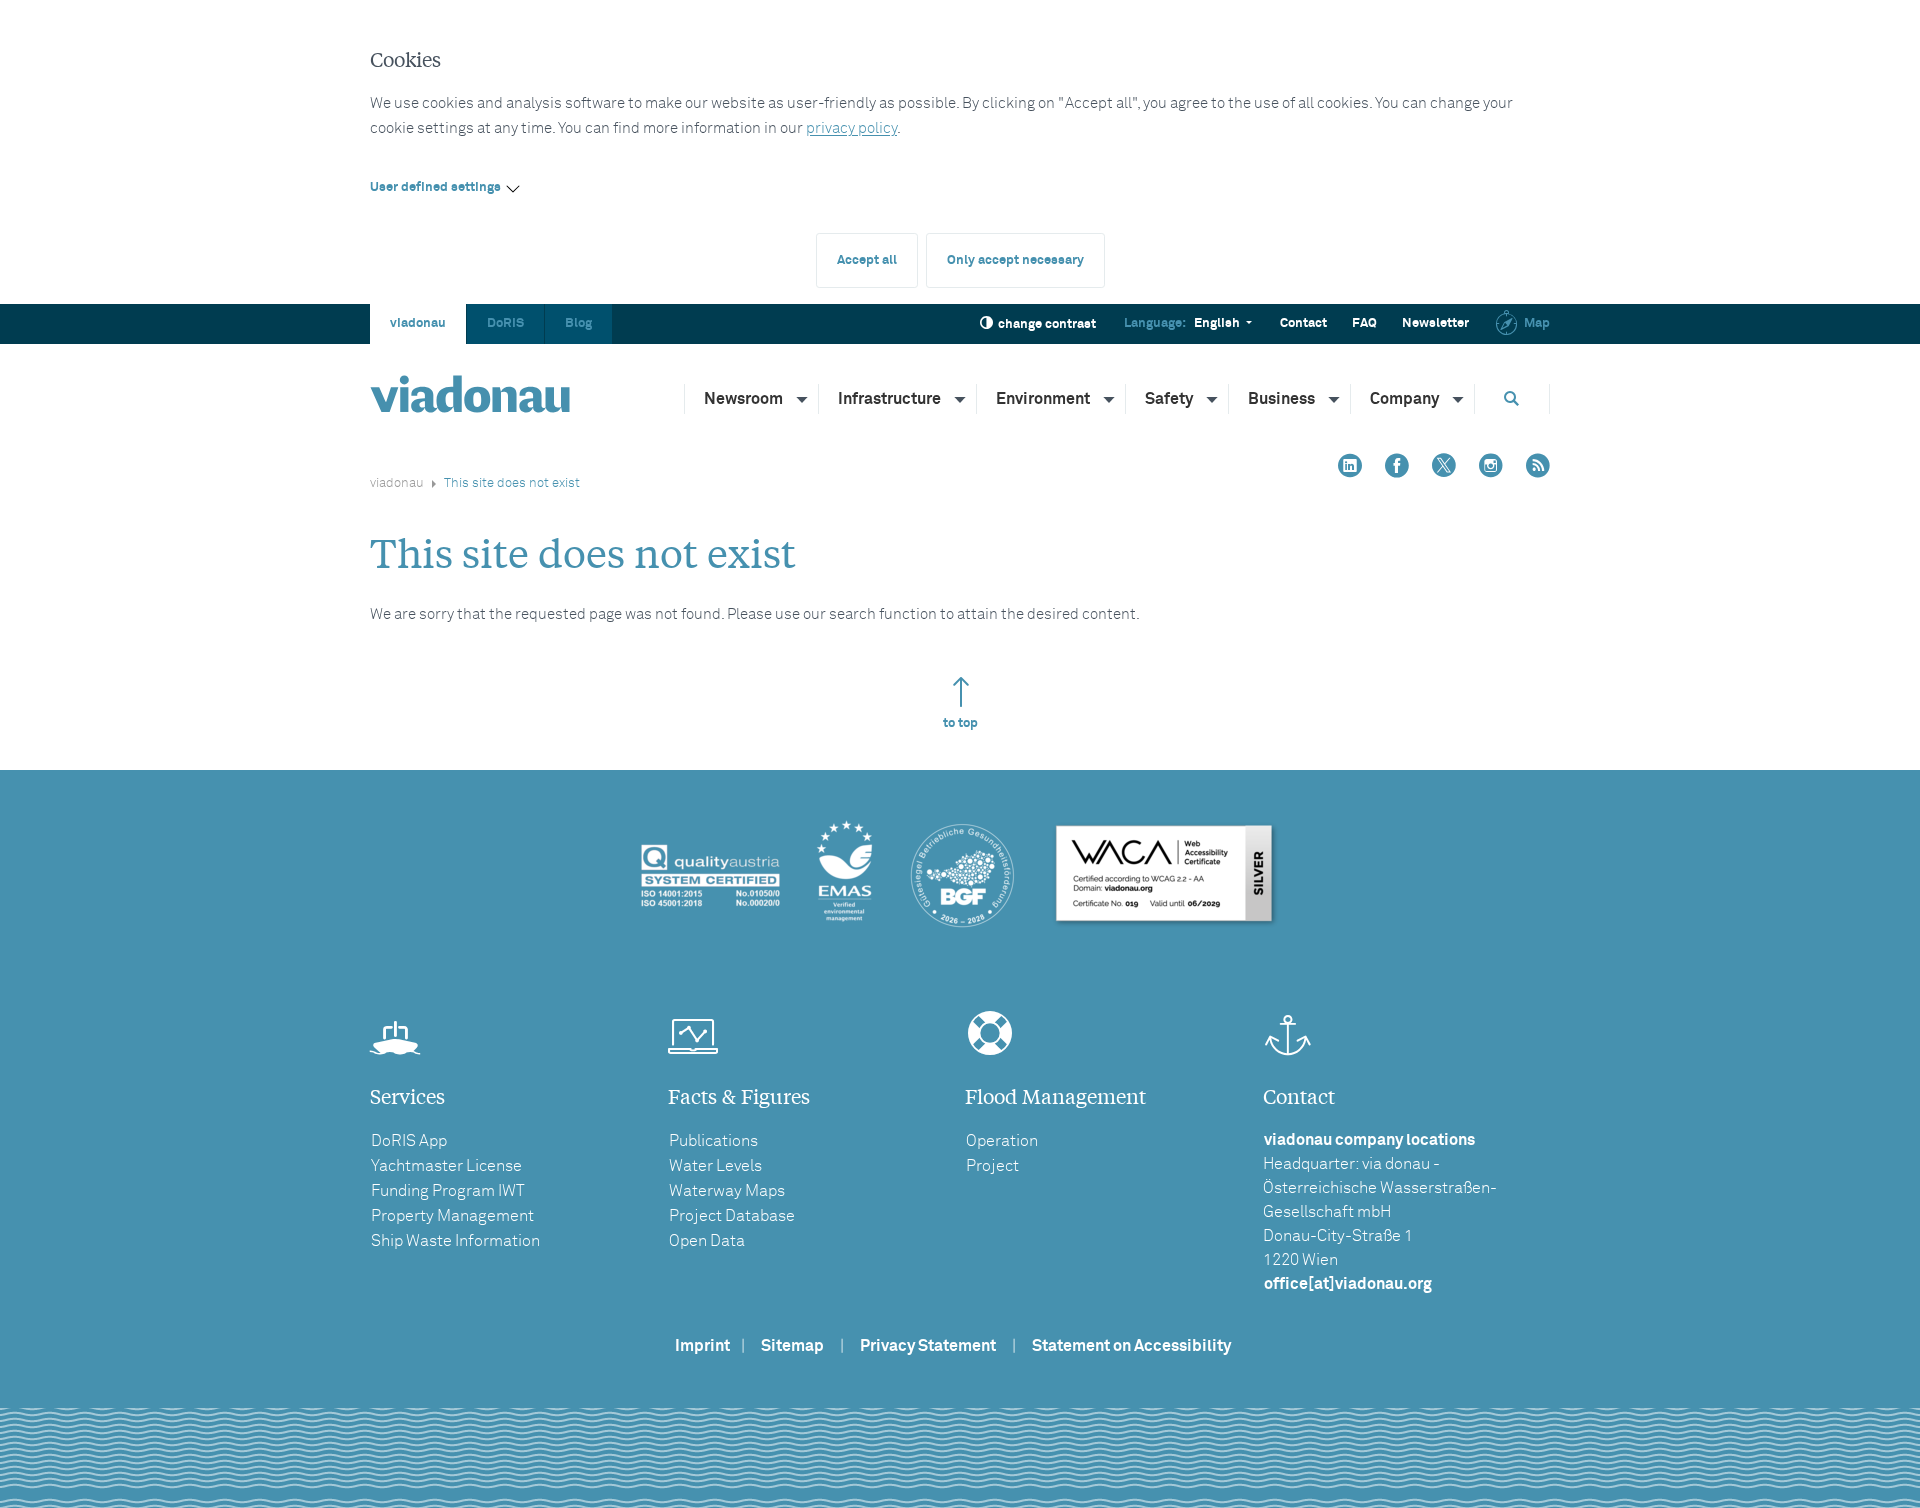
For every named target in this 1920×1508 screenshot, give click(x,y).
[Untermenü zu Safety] (1213, 399)
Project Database (732, 1216)
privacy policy (851, 128)
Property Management (452, 1216)
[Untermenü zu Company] (1459, 399)
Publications (713, 1141)
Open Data (707, 1241)
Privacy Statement (928, 1346)
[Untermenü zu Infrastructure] (961, 399)
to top (960, 723)
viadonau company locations (1369, 1140)
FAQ (1364, 323)
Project (992, 1166)
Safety (1169, 399)
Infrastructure (889, 399)
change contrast (1047, 324)
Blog (578, 323)
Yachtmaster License (446, 1166)
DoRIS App (409, 1141)
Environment (1043, 399)
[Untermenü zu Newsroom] (803, 399)
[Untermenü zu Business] (1335, 399)
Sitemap (792, 1346)
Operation (1002, 1141)
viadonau (418, 323)
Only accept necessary (1015, 260)
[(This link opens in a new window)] (1350, 467)
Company (1404, 399)
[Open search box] (1512, 398)
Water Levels (715, 1166)
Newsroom (743, 399)
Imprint (702, 1346)
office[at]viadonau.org (1348, 1284)
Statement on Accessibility (1131, 1346)
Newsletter (1435, 323)
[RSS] (1538, 467)
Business (1281, 399)
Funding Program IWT (448, 1191)
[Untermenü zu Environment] (1110, 399)
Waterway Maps (727, 1191)
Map (1537, 323)
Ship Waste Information (455, 1241)
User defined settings (435, 187)
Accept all (867, 260)
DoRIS (505, 323)
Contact (1303, 323)
